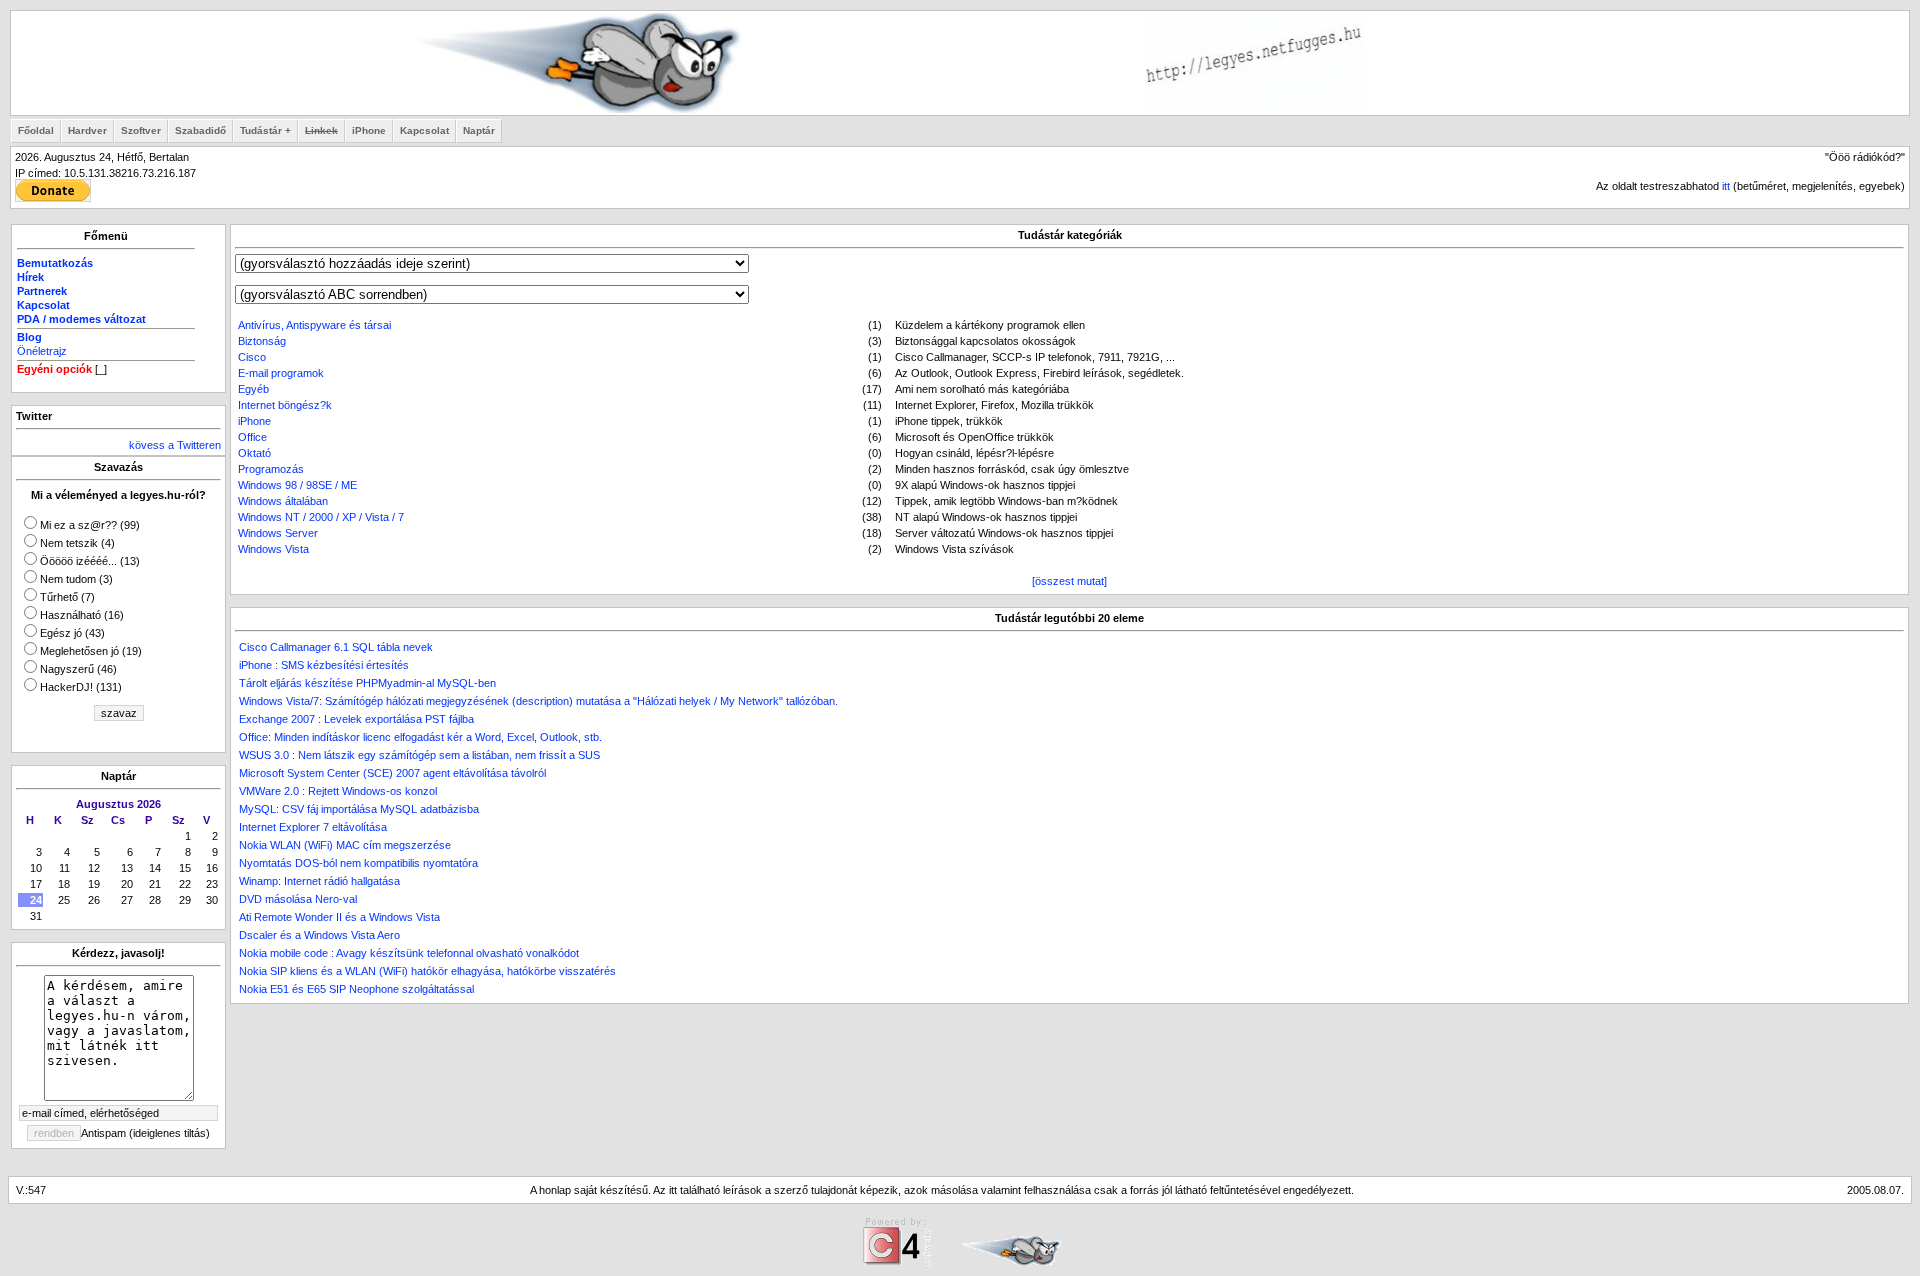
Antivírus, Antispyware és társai (314, 325)
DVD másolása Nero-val (298, 899)
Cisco (252, 357)
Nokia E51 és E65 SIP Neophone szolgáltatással (356, 989)
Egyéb (253, 389)
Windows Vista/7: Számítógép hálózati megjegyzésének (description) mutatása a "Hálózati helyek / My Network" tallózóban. (538, 701)
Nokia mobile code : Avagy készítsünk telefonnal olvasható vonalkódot (409, 953)
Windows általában (283, 501)
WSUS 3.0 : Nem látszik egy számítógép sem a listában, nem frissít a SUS (419, 755)
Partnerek (42, 291)
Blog (29, 337)
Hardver (87, 130)
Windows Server (278, 533)
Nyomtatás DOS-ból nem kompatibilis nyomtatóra (358, 863)
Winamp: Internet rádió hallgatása (319, 881)
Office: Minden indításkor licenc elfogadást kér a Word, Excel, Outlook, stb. (420, 737)
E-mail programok (281, 373)
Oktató (254, 453)
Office (252, 437)
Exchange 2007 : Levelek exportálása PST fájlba (356, 719)
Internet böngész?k (285, 405)
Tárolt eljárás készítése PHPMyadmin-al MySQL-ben (367, 683)
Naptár (479, 130)
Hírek (30, 277)
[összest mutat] (1069, 581)
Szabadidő (200, 130)
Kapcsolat (424, 130)
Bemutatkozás (55, 263)
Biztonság (262, 341)
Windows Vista (273, 549)
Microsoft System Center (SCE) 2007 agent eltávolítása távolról (392, 773)
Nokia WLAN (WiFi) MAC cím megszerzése (345, 845)
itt (1726, 186)
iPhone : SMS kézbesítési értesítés (324, 665)
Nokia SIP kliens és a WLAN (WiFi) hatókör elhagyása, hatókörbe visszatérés (427, 971)
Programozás (271, 469)
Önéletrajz (42, 351)
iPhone (369, 130)
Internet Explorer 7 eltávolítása (313, 827)
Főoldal (36, 130)
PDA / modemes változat (81, 319)
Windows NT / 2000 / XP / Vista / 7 (321, 517)
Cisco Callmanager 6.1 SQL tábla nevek (336, 647)
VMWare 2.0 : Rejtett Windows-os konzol (338, 791)
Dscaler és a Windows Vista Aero (319, 935)
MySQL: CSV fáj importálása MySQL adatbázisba (359, 809)
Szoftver (141, 130)
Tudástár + (265, 130)
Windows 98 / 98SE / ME (297, 485)
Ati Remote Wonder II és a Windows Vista (339, 917)
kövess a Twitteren (175, 445)
